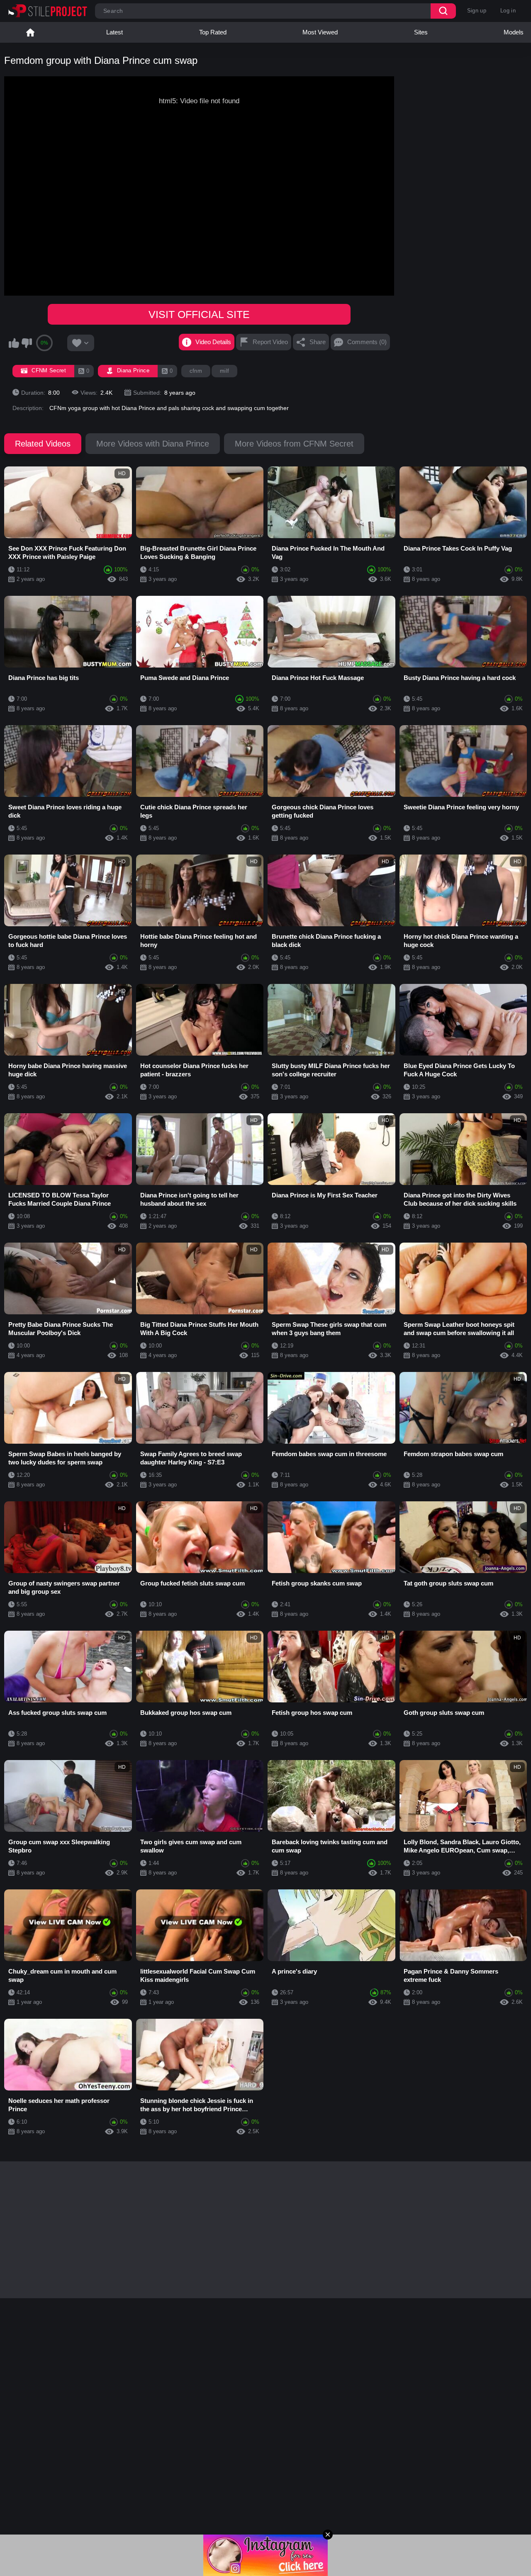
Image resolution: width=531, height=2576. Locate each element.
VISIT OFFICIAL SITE (199, 314)
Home (30, 32)
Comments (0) (367, 342)
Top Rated (213, 32)
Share (318, 342)
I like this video (14, 343)
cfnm (196, 371)
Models (514, 32)
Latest (114, 32)
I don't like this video (27, 343)
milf (224, 371)
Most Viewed (320, 32)
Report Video (270, 342)
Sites (421, 32)
